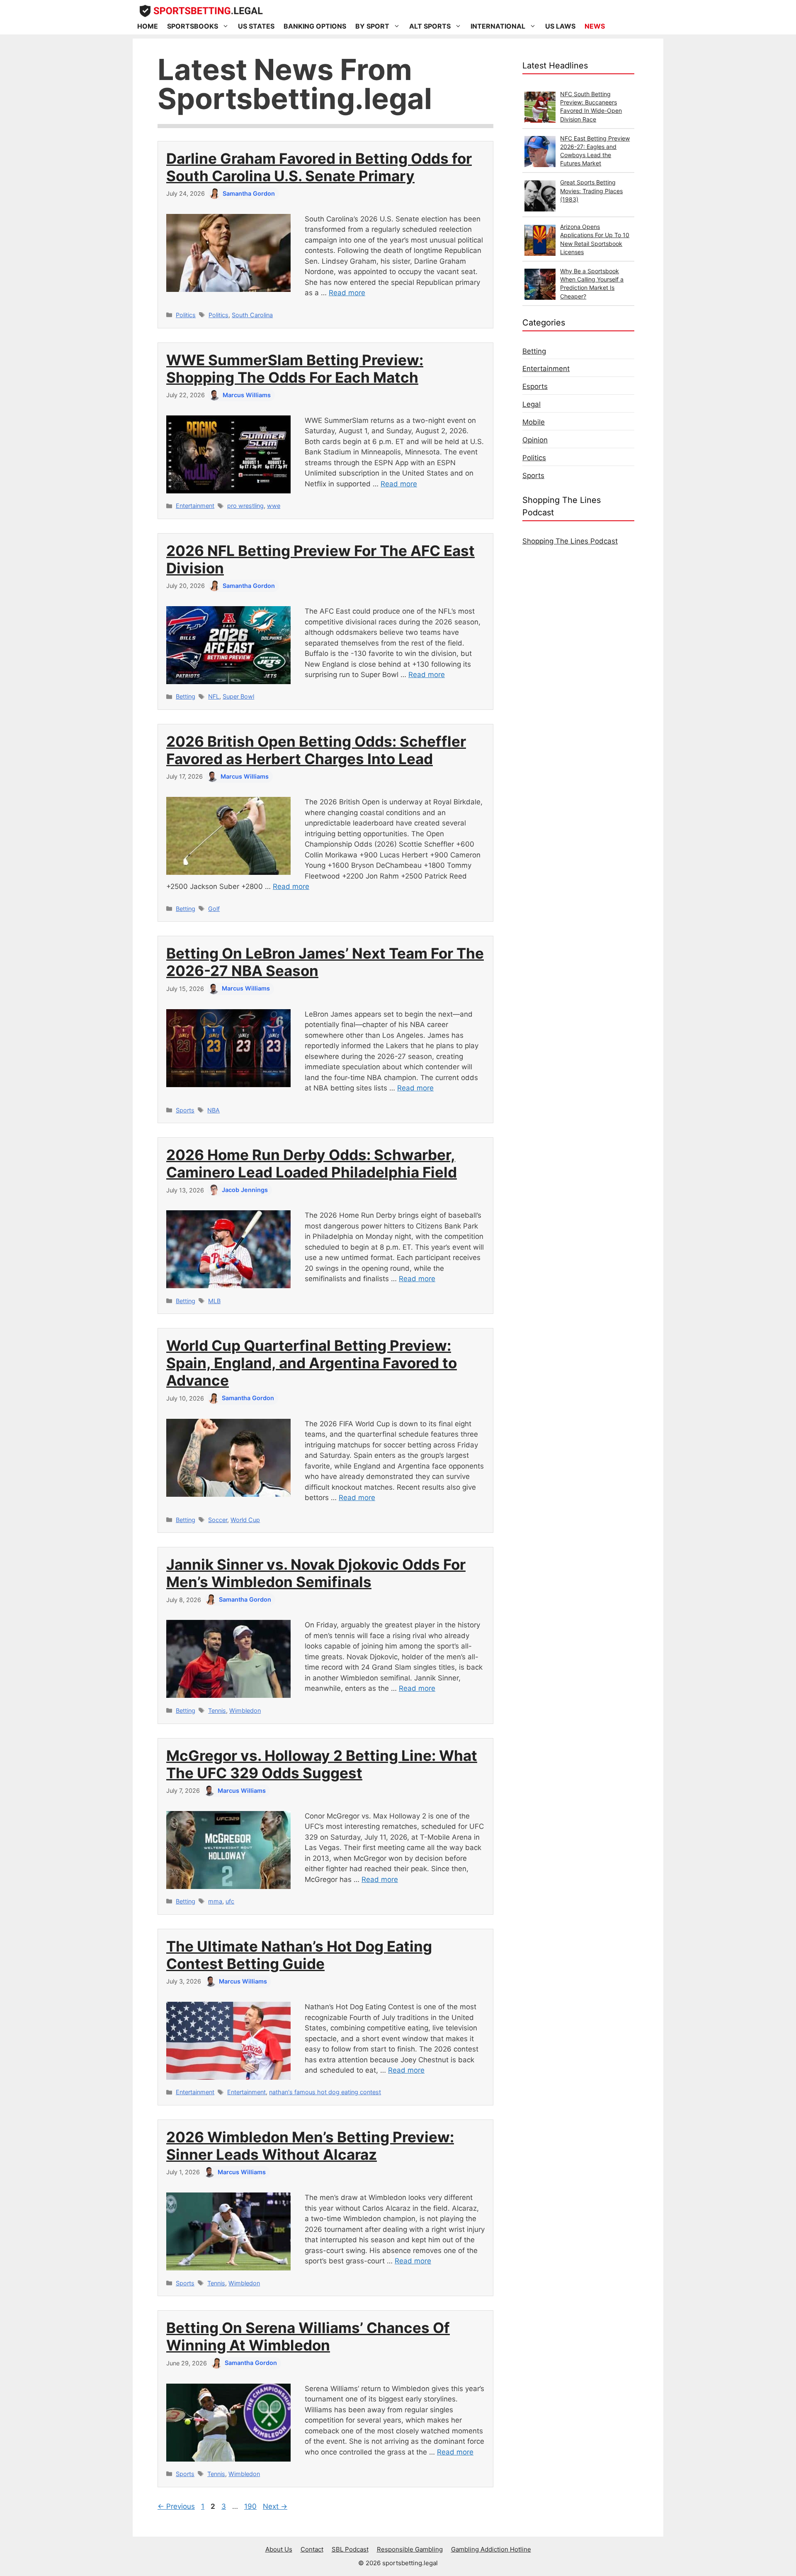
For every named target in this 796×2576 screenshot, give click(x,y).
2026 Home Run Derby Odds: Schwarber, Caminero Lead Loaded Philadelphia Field (312, 1163)
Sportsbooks (193, 26)
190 (251, 2506)
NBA (214, 1110)
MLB (214, 1301)
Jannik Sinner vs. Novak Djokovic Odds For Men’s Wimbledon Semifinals (316, 1573)
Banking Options (315, 26)
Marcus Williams (247, 395)
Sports (185, 1110)
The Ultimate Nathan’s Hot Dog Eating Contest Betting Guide (299, 1955)
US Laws (560, 26)
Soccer (218, 1520)
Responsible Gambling (410, 2549)
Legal (531, 404)
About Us (279, 2549)
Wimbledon (245, 1710)
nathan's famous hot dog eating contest (325, 2092)
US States (256, 26)
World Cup (245, 1520)
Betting (186, 696)
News (595, 26)
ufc (230, 1901)
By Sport (372, 26)
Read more (347, 293)
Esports (535, 386)
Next (275, 2506)
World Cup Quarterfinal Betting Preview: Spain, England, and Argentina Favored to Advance (312, 1363)
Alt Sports (430, 26)
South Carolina (252, 315)
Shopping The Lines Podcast (570, 541)
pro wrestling (245, 506)
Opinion (535, 440)
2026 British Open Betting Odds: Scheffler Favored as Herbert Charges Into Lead (316, 750)
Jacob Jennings (245, 1190)
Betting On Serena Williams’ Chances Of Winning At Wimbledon (308, 2336)
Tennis (217, 1710)
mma (215, 1901)
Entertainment (195, 506)
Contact (312, 2549)
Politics (186, 315)
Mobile (534, 422)
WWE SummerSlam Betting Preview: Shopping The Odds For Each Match (295, 369)
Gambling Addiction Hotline (491, 2549)
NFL (214, 696)
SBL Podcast (350, 2549)
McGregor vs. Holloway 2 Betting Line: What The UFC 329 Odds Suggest (322, 1764)
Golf (214, 909)
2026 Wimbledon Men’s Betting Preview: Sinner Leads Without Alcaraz (310, 2146)
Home (148, 26)
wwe (274, 506)
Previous (176, 2506)
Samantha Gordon (249, 193)
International (498, 26)
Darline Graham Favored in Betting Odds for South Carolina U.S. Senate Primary (319, 167)
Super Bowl (238, 696)
